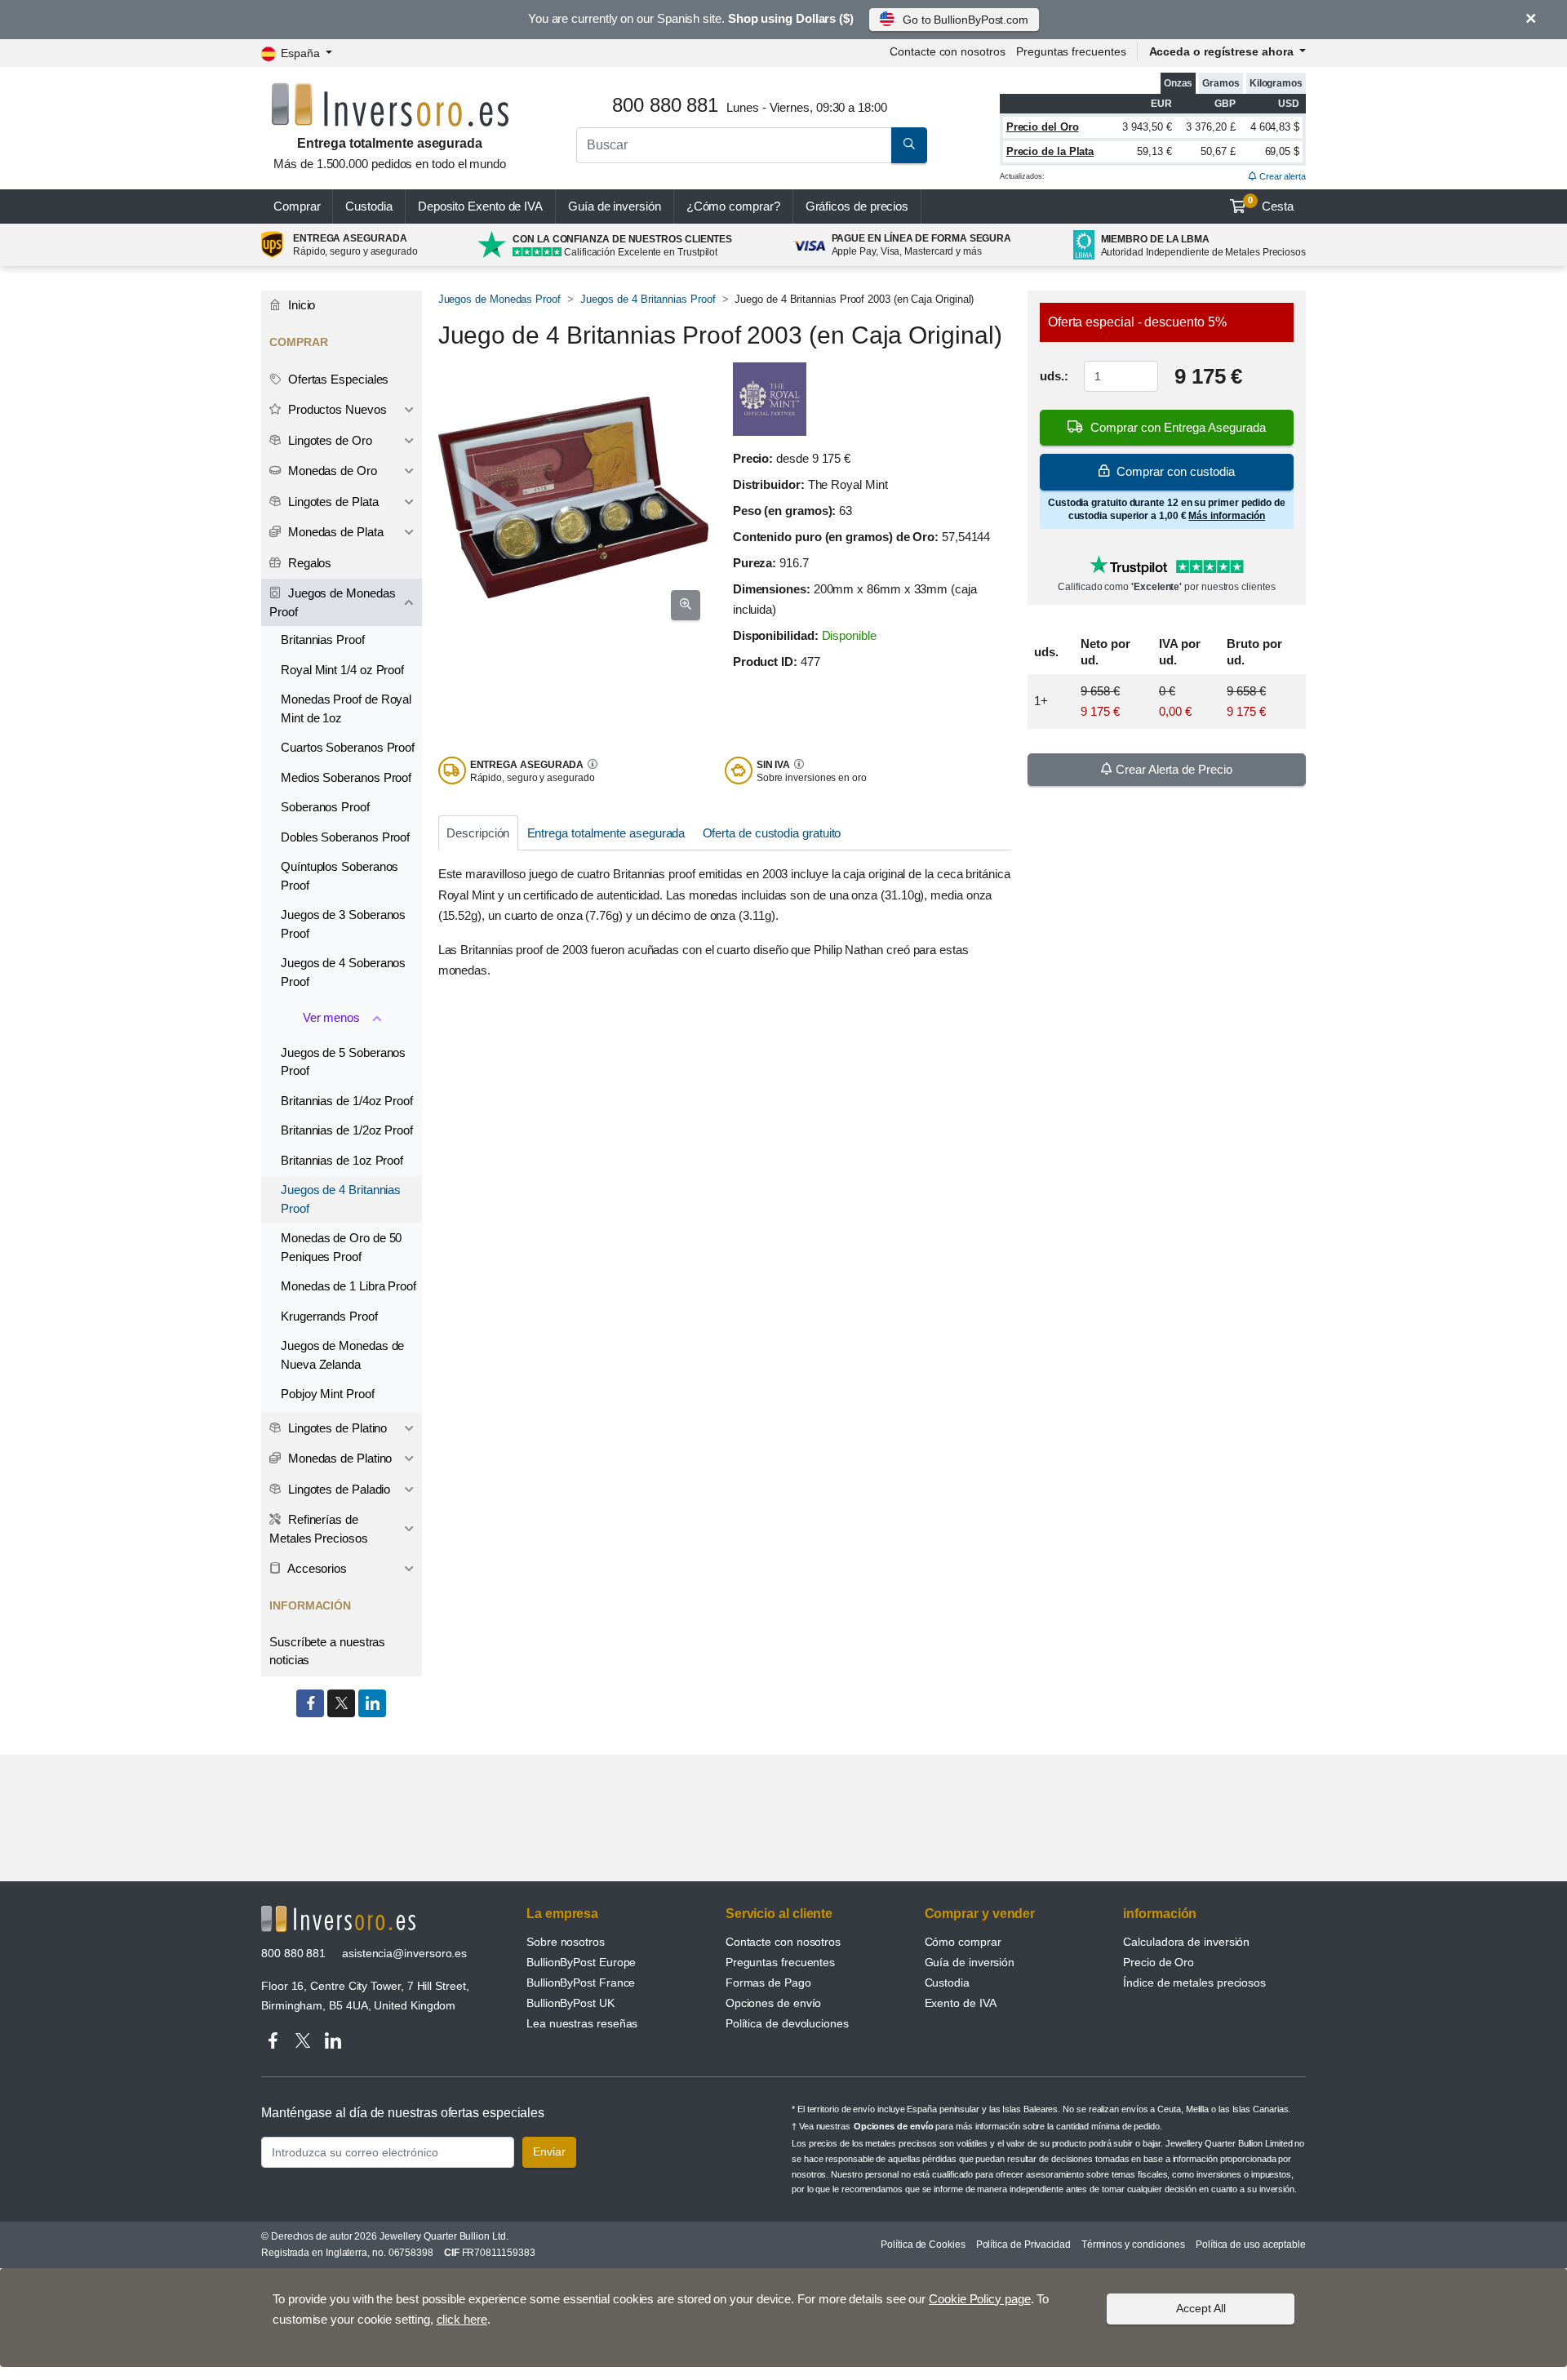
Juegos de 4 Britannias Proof (648, 299)
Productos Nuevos (336, 409)
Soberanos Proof (325, 807)
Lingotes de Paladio (337, 1489)
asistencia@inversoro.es (404, 1953)
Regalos (308, 563)
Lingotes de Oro (328, 440)
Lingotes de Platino (336, 1428)
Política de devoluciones (787, 2023)
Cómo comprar (963, 1942)
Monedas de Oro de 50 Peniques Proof (341, 1247)
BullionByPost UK (570, 2003)
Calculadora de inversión (1186, 1942)
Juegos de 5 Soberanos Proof (343, 1062)
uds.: (1054, 376)
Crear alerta (1281, 176)
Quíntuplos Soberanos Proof (340, 876)
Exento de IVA (480, 206)
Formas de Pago (768, 1983)
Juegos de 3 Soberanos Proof (343, 924)
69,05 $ (1282, 151)
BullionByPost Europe (581, 1962)
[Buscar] (909, 145)
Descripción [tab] (478, 833)
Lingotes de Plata (332, 502)
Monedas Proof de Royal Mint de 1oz (346, 708)
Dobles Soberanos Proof (345, 837)
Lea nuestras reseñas (582, 2023)
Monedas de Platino (338, 1458)
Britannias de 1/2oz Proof (347, 1130)
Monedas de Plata (334, 532)
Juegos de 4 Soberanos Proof (343, 972)
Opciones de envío (774, 2003)
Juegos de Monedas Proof (499, 299)
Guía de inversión (615, 206)
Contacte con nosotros (783, 1942)
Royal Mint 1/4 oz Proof (342, 670)
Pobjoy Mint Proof (328, 1394)
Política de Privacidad (1023, 2245)
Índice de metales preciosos (1194, 1983)
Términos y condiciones (1133, 2245)
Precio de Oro (1159, 1962)
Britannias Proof (323, 639)
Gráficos (857, 206)
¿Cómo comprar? (733, 206)
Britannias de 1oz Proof (342, 1160)
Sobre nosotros (566, 1942)
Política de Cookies (923, 2245)
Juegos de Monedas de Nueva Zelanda (342, 1355)
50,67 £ (1218, 151)
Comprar (297, 206)
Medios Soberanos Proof (346, 777)
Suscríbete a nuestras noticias (327, 1651)
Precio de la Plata (1050, 151)
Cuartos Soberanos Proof (348, 747)
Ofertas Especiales (337, 379)
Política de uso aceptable (1251, 2245)
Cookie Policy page (980, 2299)
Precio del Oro (1043, 127)
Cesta (1271, 204)
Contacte (947, 51)
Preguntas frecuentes (1071, 51)
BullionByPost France (581, 1983)
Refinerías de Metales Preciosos (319, 1529)
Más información (1227, 516)
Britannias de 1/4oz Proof (347, 1101)
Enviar (549, 2151)
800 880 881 (293, 1953)
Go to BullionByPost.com (966, 20)
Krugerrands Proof (329, 1316)
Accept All (1201, 2308)
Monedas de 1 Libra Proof (348, 1286)
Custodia (368, 206)
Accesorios (316, 1568)
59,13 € (1154, 151)
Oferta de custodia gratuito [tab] (772, 833)
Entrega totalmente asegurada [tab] (606, 833)
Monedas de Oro (331, 471)
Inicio (300, 305)
